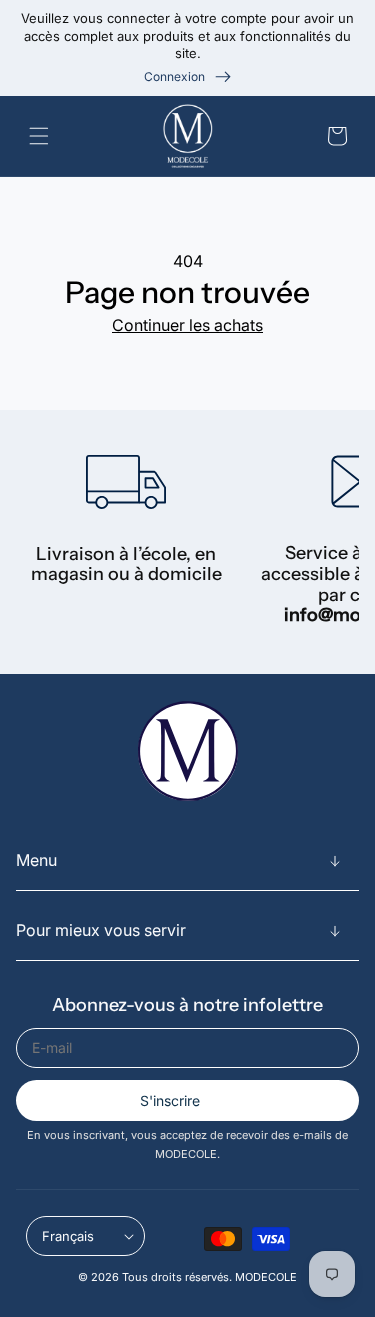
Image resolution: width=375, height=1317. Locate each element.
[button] (43, 136)
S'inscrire (170, 1100)
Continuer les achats (187, 325)
